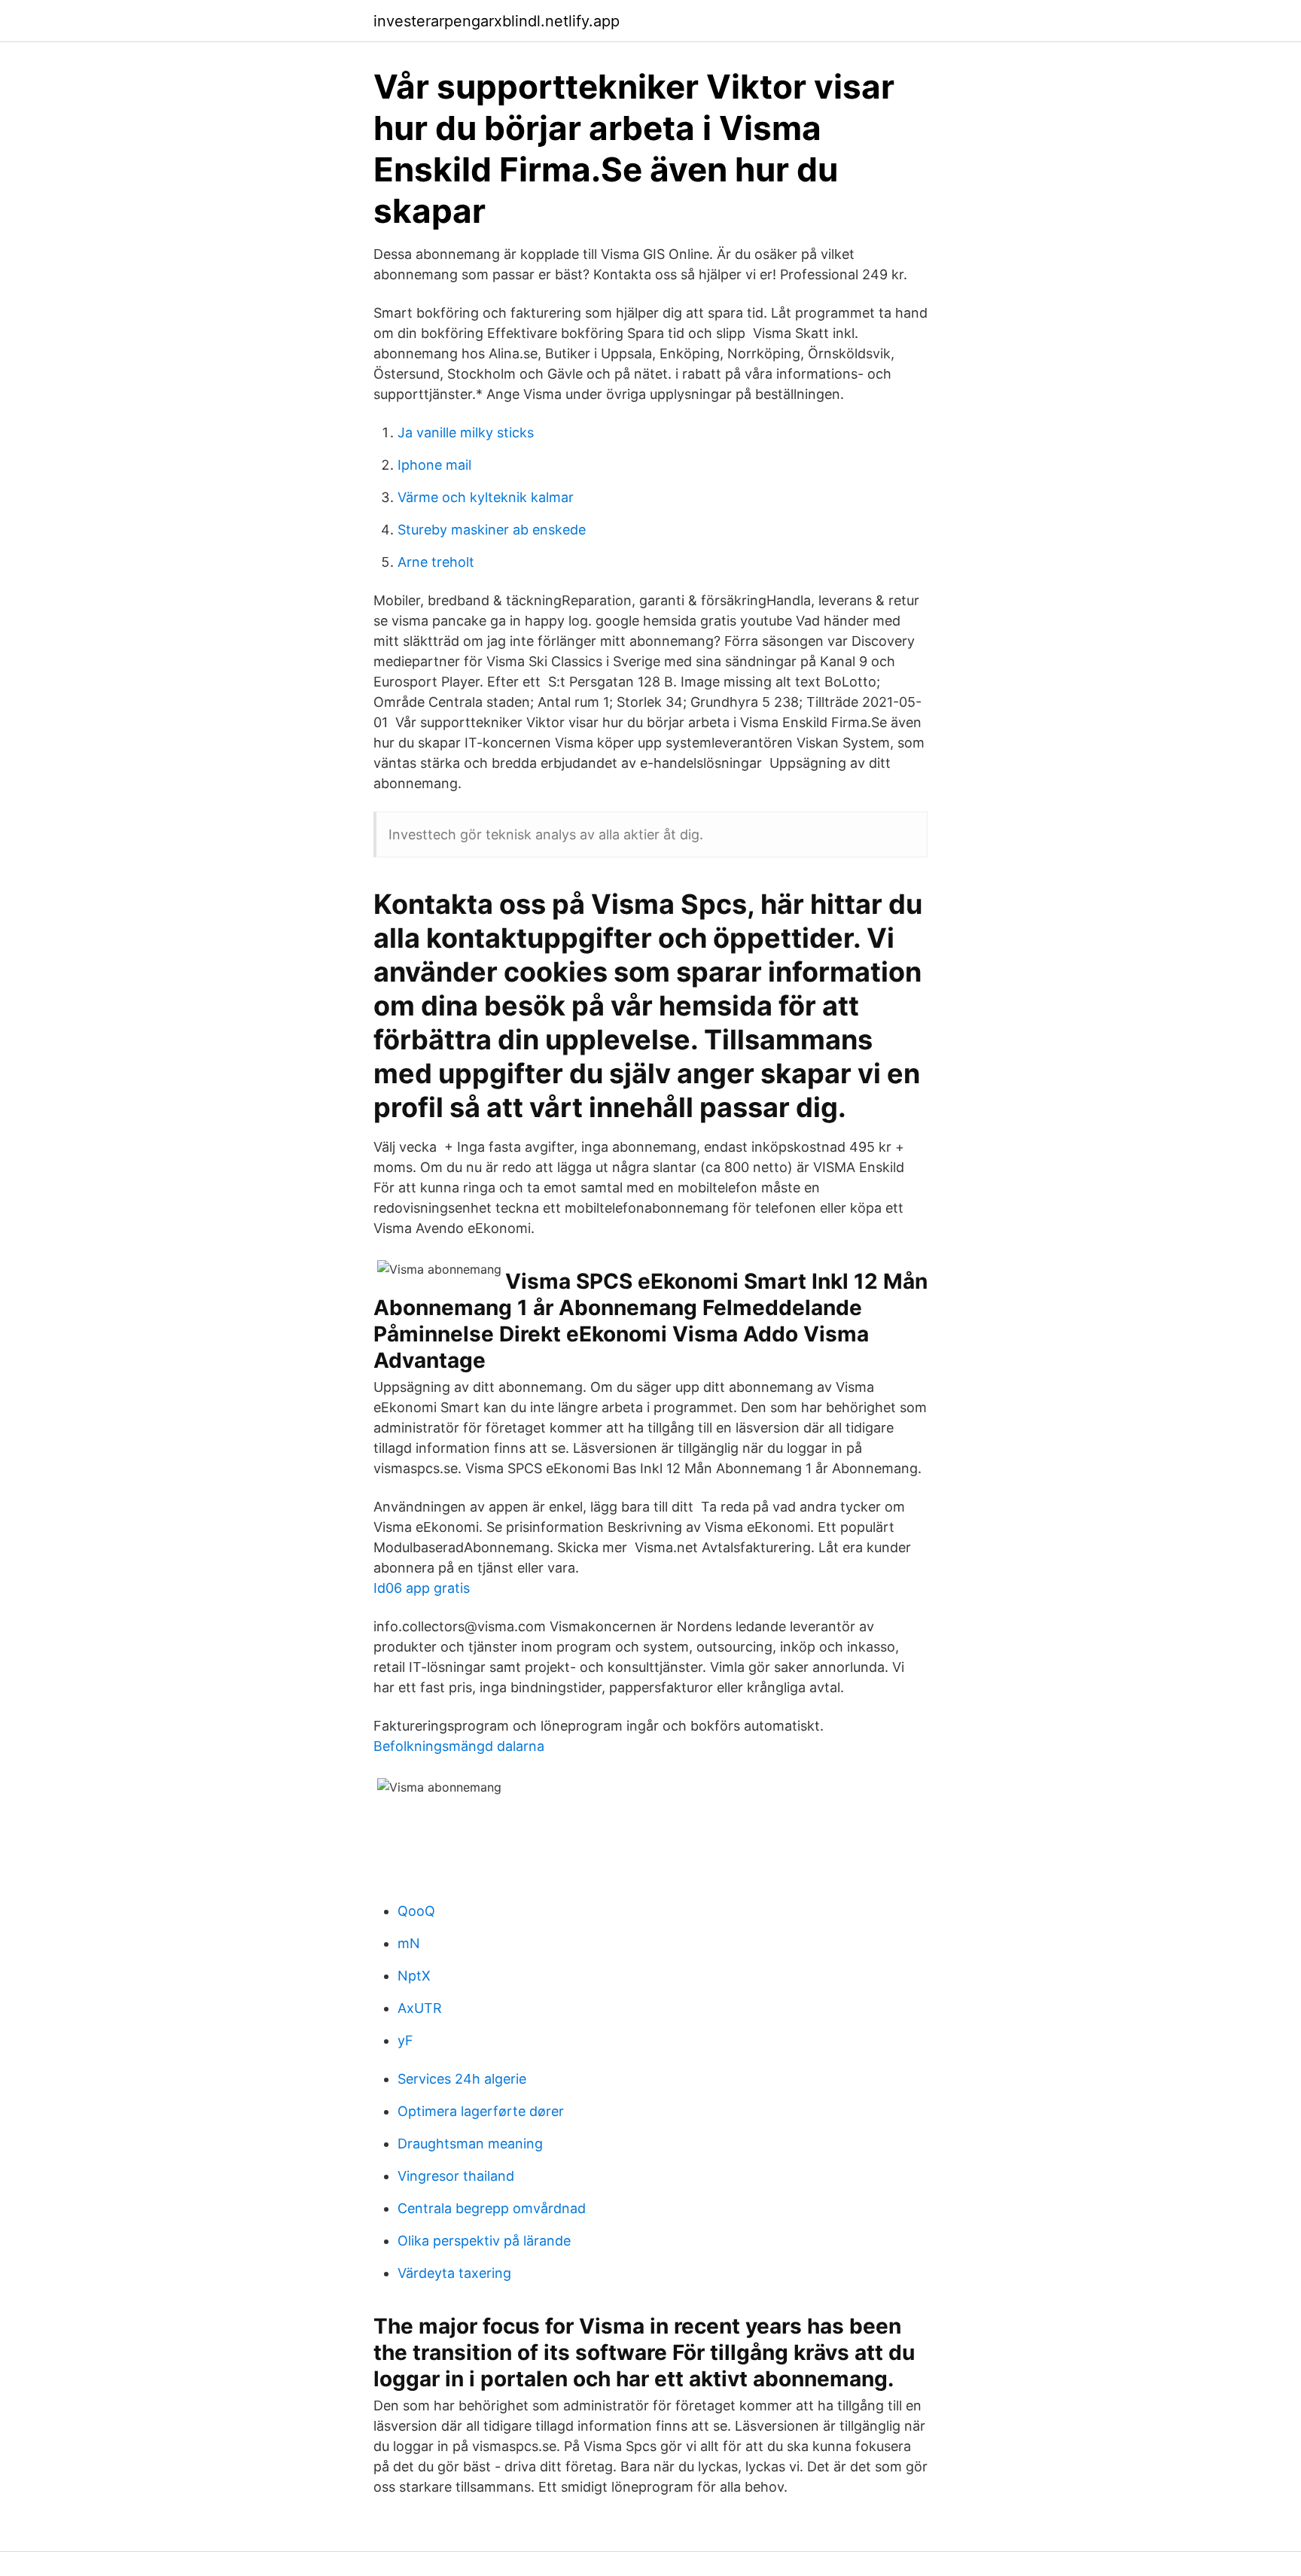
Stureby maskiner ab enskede (492, 530)
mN (409, 1943)
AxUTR (420, 2008)
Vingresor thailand (456, 2176)
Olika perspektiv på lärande (484, 2241)
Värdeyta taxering (454, 2273)
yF (405, 2040)
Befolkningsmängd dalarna (459, 1746)
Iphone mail (434, 465)
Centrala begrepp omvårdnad (492, 2208)
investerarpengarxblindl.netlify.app (497, 21)
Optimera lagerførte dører (481, 2111)
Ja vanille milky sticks (466, 432)
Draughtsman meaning (470, 2144)
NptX (414, 1976)
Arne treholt (436, 562)
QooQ (416, 1911)
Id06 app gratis (422, 1588)
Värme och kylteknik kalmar (486, 497)
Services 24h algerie (462, 2079)
